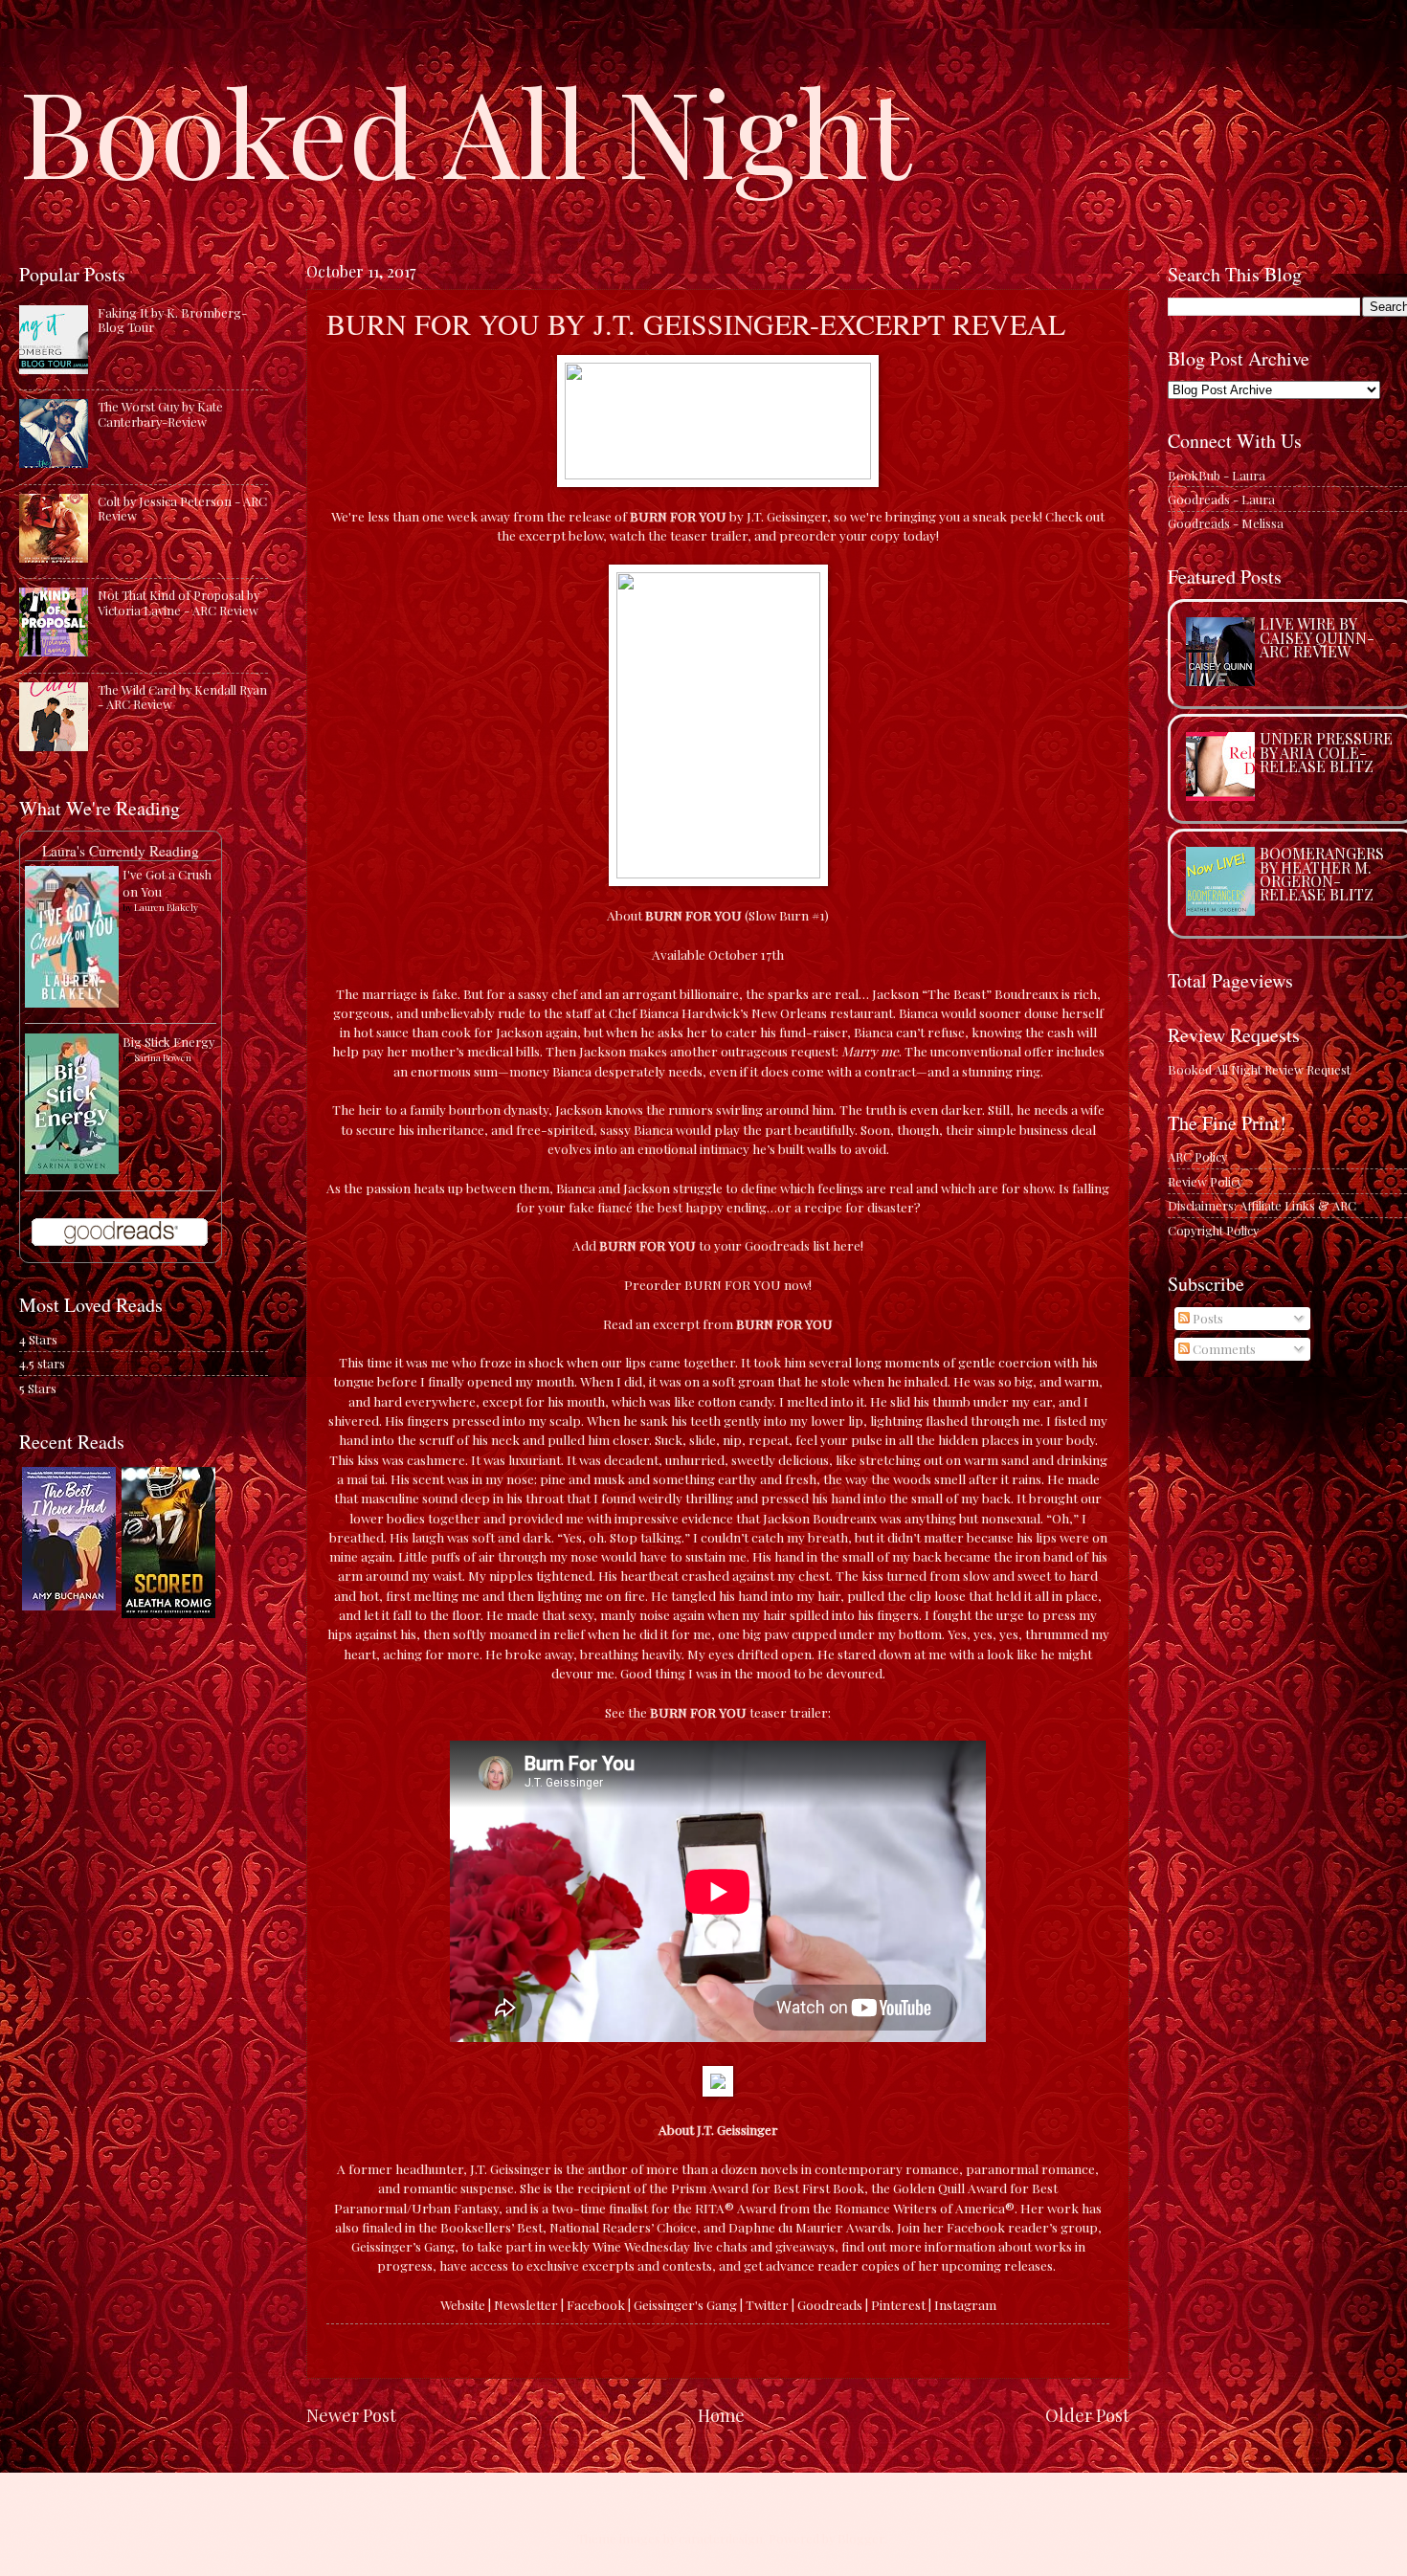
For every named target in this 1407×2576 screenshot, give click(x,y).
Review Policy (1205, 1181)
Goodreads (830, 2304)
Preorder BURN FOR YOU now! (718, 1284)
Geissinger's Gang (685, 2304)
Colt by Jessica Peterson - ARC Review (182, 508)
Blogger (861, 2538)
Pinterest (898, 2304)
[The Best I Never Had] (69, 1605)
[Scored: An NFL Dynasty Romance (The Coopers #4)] (168, 1613)
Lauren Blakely (166, 907)
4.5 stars (42, 1363)
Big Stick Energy (168, 1042)
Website (463, 2304)
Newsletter (526, 2304)
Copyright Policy (1213, 1230)
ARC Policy (1197, 1156)
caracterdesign (721, 2538)
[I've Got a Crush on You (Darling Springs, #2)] (72, 1002)
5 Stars (38, 1388)
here (847, 1245)
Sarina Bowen (163, 1057)
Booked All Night (465, 129)
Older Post (1087, 2415)
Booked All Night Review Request (1259, 1069)
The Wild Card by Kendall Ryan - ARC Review (182, 697)
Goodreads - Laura (1221, 499)
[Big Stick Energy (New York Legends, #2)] (72, 1169)
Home (721, 2415)
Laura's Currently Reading (121, 851)
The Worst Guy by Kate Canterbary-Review (160, 413)
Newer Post (351, 2415)
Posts (1206, 1318)
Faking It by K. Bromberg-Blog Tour (172, 320)
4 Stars (38, 1339)
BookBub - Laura (1217, 475)
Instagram (965, 2304)
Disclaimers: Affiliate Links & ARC (1262, 1205)
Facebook (596, 2304)
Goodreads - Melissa (1226, 523)
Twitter (767, 2304)
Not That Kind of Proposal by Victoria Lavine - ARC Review (179, 602)
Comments (1223, 1349)
